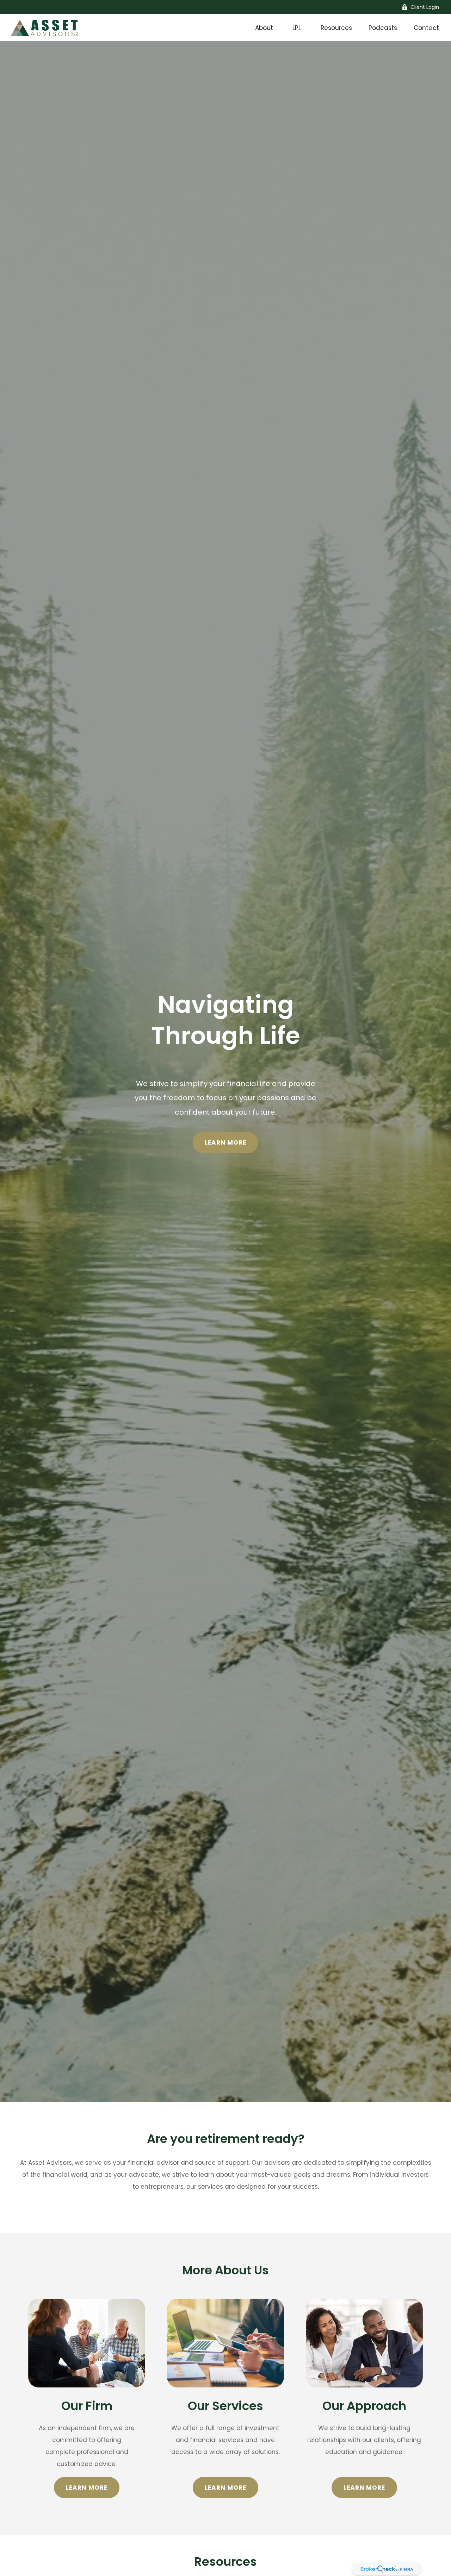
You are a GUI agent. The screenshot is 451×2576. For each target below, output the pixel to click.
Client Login (425, 7)
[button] (264, 27)
